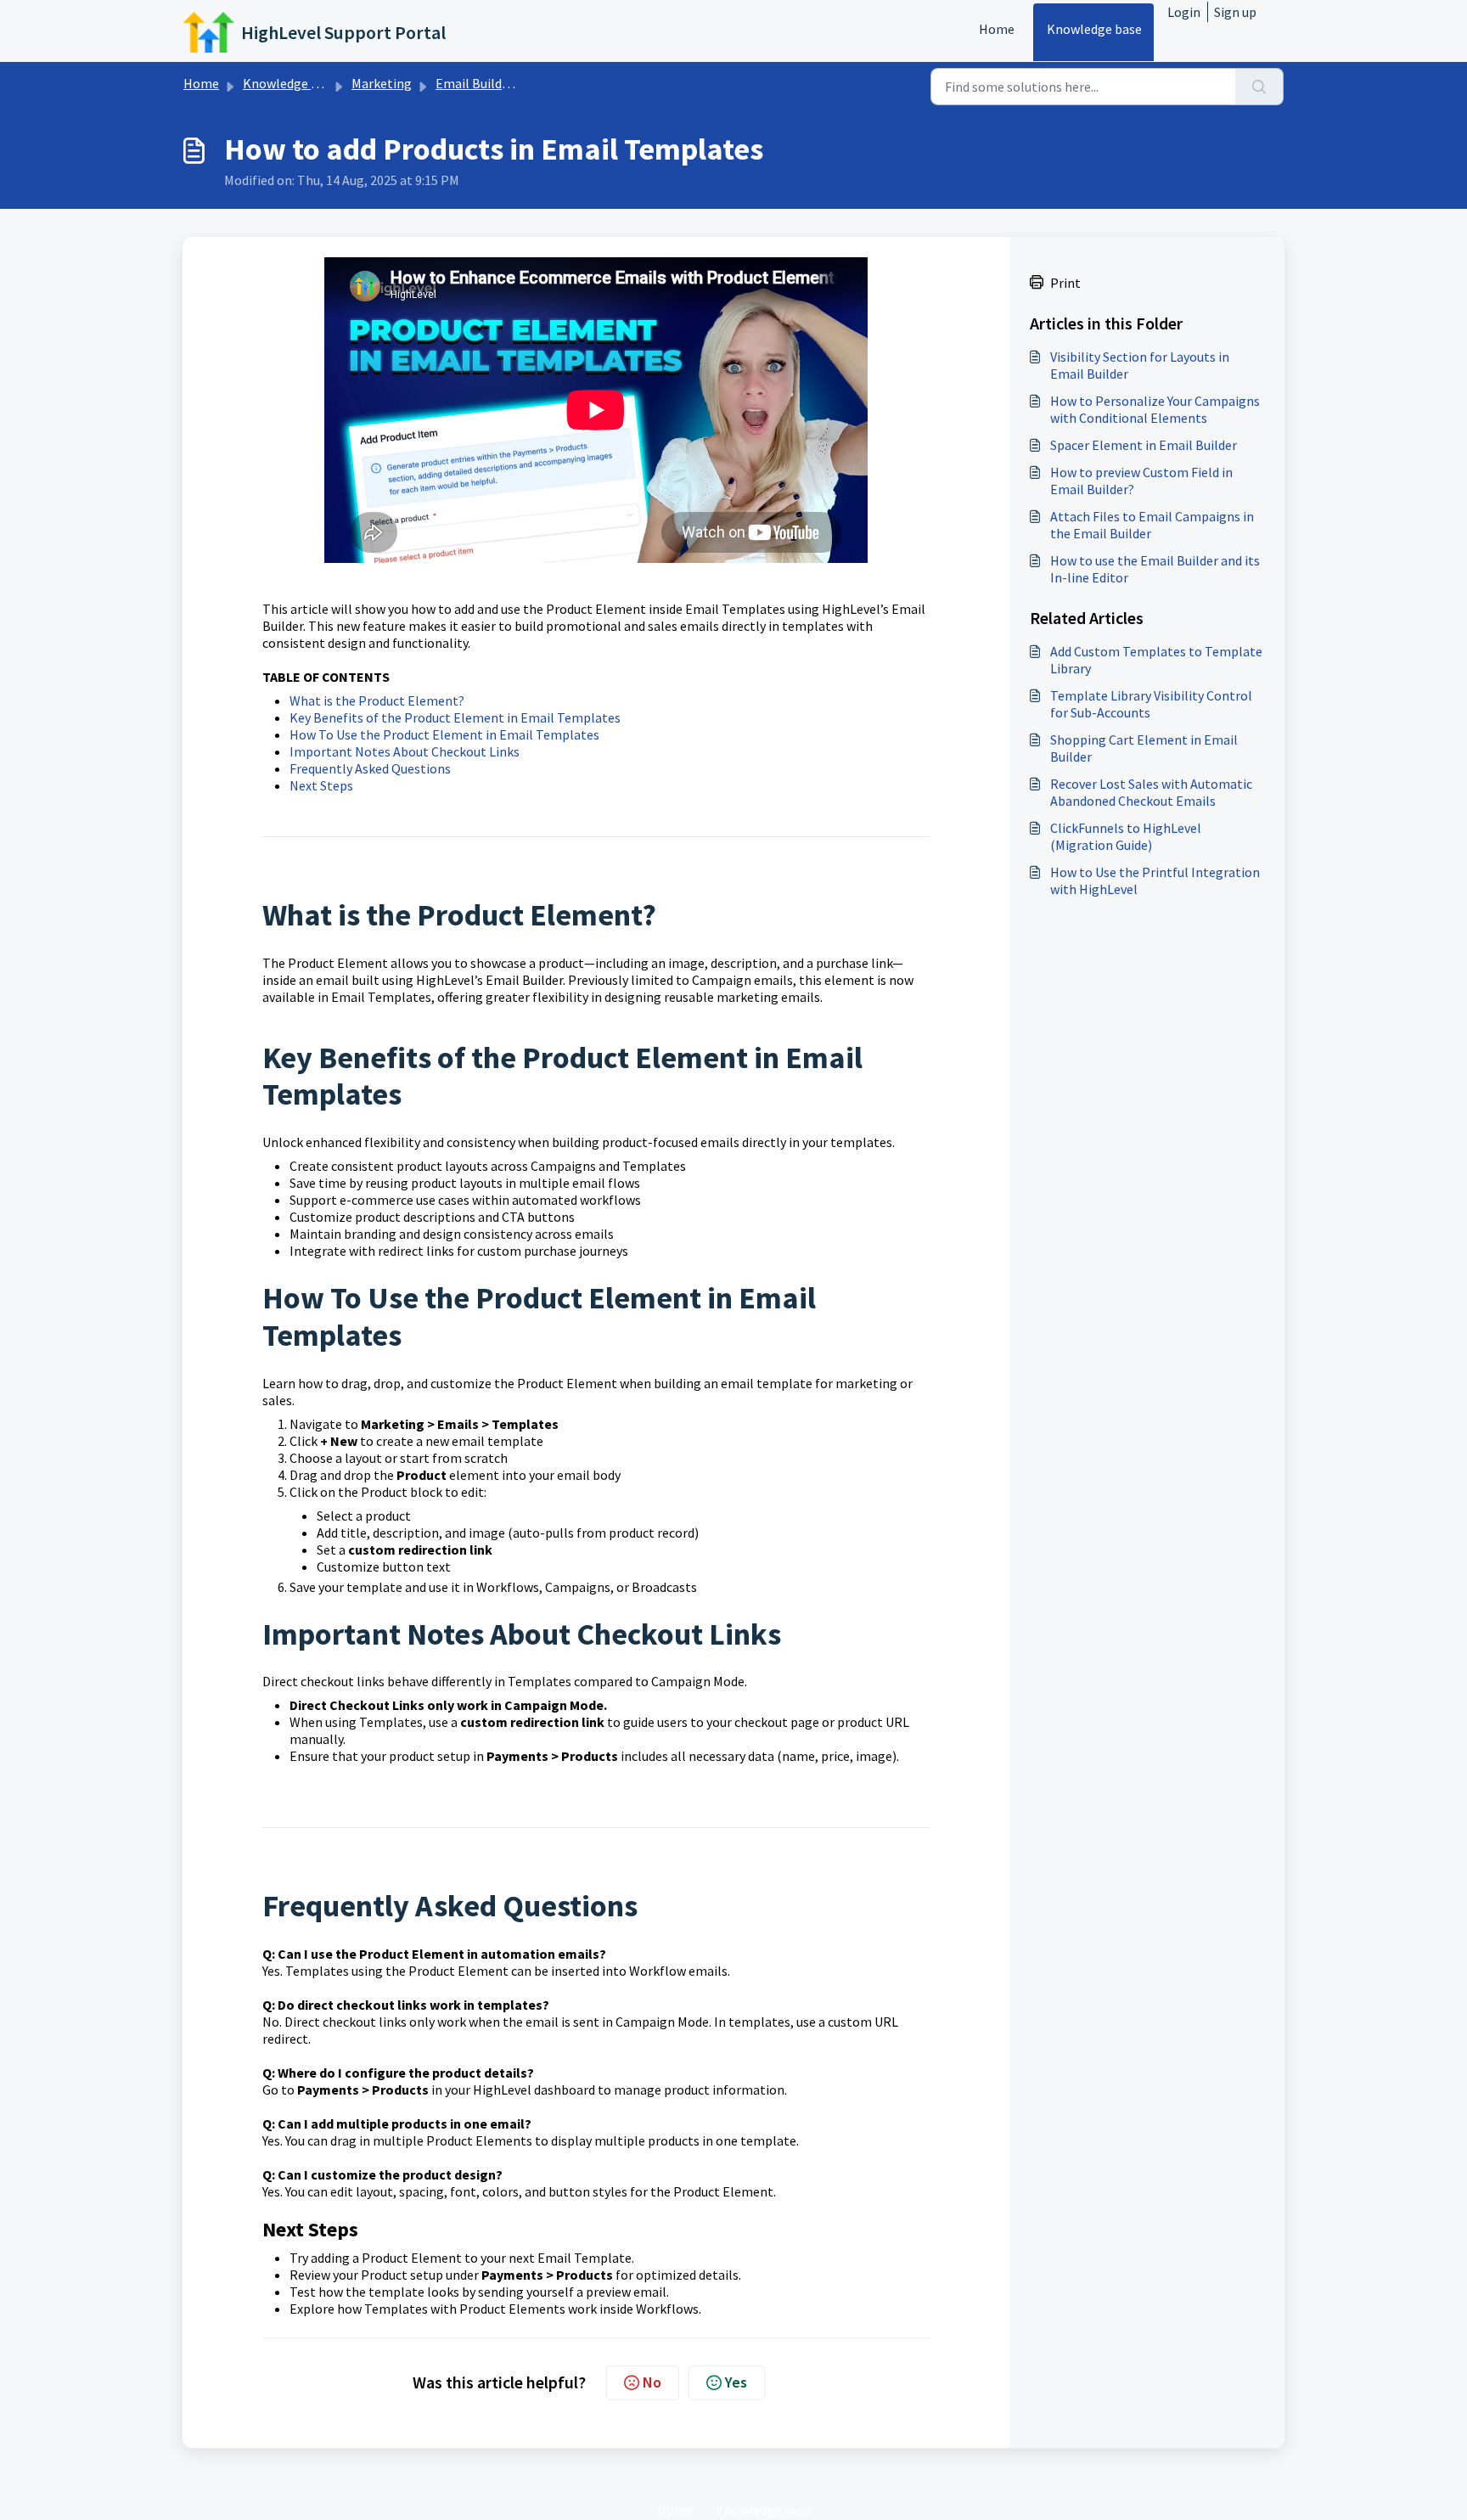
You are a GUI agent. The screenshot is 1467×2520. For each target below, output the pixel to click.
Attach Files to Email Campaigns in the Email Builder (1152, 525)
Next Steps (321, 785)
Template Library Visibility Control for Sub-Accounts (1151, 704)
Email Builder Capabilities (511, 83)
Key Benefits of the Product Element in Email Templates (455, 717)
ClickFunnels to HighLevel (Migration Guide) (1126, 836)
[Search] (1259, 87)
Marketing (382, 83)
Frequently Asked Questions (370, 768)
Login (1184, 12)
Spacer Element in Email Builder (1144, 445)
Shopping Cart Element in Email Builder (1144, 748)
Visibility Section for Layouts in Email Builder (1140, 365)
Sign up (1235, 12)
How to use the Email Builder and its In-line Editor (1155, 569)
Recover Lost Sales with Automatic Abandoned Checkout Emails (1151, 792)
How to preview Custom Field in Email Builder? (1141, 481)
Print (1065, 283)
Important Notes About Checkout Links (405, 751)
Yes (736, 2382)
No (652, 2382)
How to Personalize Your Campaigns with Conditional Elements (1155, 409)
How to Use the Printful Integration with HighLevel (1155, 880)
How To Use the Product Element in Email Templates (444, 734)
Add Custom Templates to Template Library (1156, 660)
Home (997, 29)
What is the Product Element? (377, 700)
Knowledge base (1094, 29)
